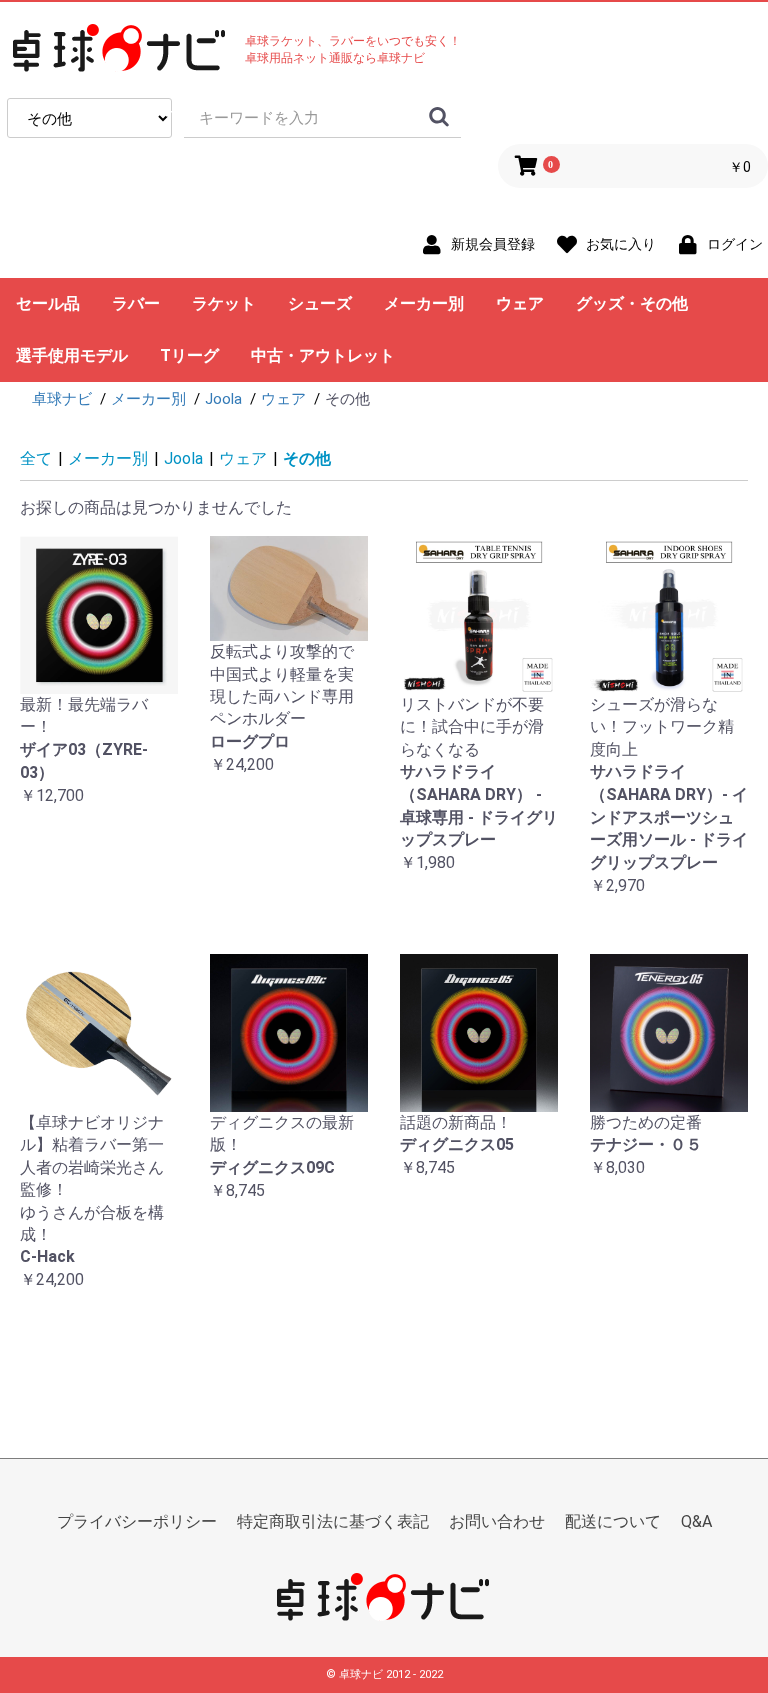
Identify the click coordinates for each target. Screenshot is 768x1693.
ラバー (136, 303)
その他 (307, 458)
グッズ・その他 (632, 303)
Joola (183, 458)
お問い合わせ (497, 1521)
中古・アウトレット (323, 355)
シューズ (320, 303)
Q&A (696, 1521)
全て (36, 458)
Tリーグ (189, 355)
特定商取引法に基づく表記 (333, 1521)
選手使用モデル (72, 355)
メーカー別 (424, 303)
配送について (613, 1521)
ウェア (520, 303)
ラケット (224, 303)
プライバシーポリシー (137, 1521)
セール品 (48, 303)
